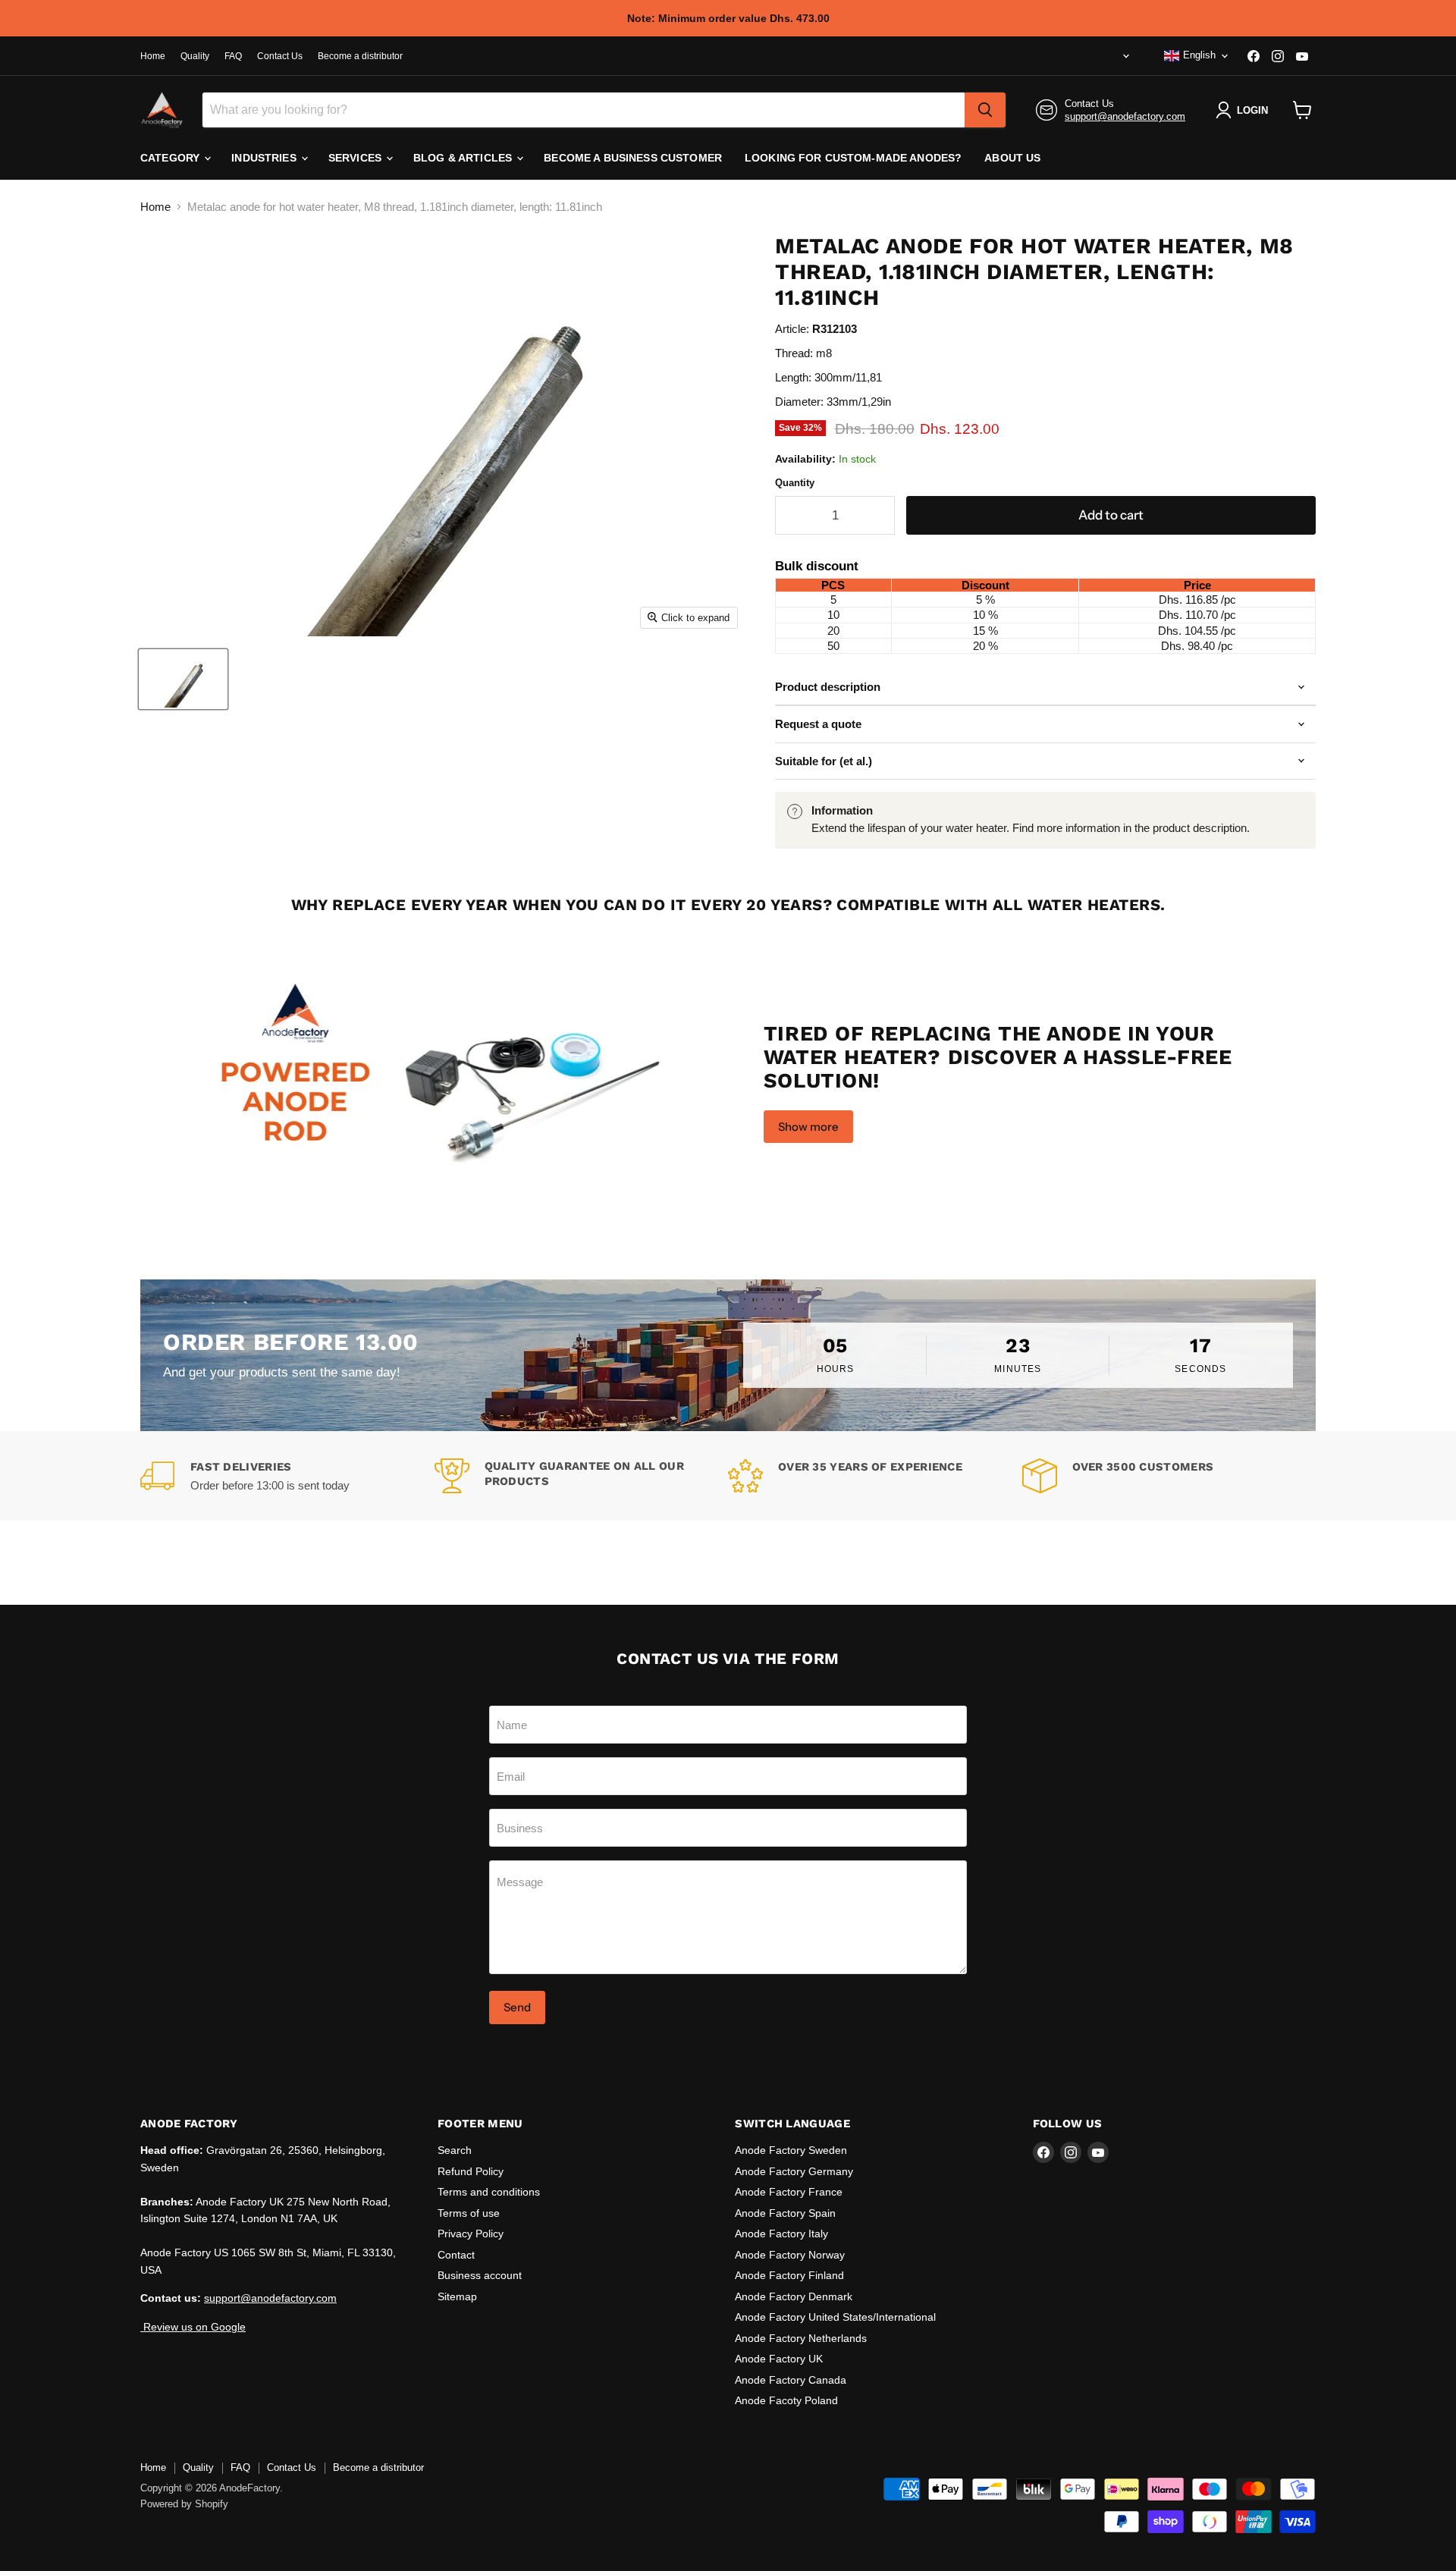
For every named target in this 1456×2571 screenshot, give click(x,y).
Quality (195, 56)
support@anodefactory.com (1125, 116)
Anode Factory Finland (789, 2275)
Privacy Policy (471, 2234)
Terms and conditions (489, 2192)
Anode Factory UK (779, 2359)
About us (1012, 158)
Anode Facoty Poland (786, 2400)
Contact (456, 2255)
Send (517, 2007)
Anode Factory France (789, 2192)
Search (455, 2150)
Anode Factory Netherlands (801, 2338)
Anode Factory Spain (785, 2213)
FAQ (233, 56)
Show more (808, 1127)
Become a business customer (633, 158)
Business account (480, 2275)
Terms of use (469, 2213)
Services (356, 158)
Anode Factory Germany (794, 2171)
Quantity (795, 483)
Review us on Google (193, 2327)
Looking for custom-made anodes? (853, 158)
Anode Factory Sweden (791, 2150)
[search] (985, 110)
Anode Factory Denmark (794, 2296)
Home (153, 56)
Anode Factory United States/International (835, 2317)
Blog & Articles (464, 158)
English (1199, 55)
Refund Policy (471, 2171)
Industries (265, 158)
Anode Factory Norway (790, 2255)
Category (171, 158)
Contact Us (280, 56)
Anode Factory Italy (781, 2234)
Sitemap (457, 2296)
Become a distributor (360, 56)
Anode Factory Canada (791, 2380)
